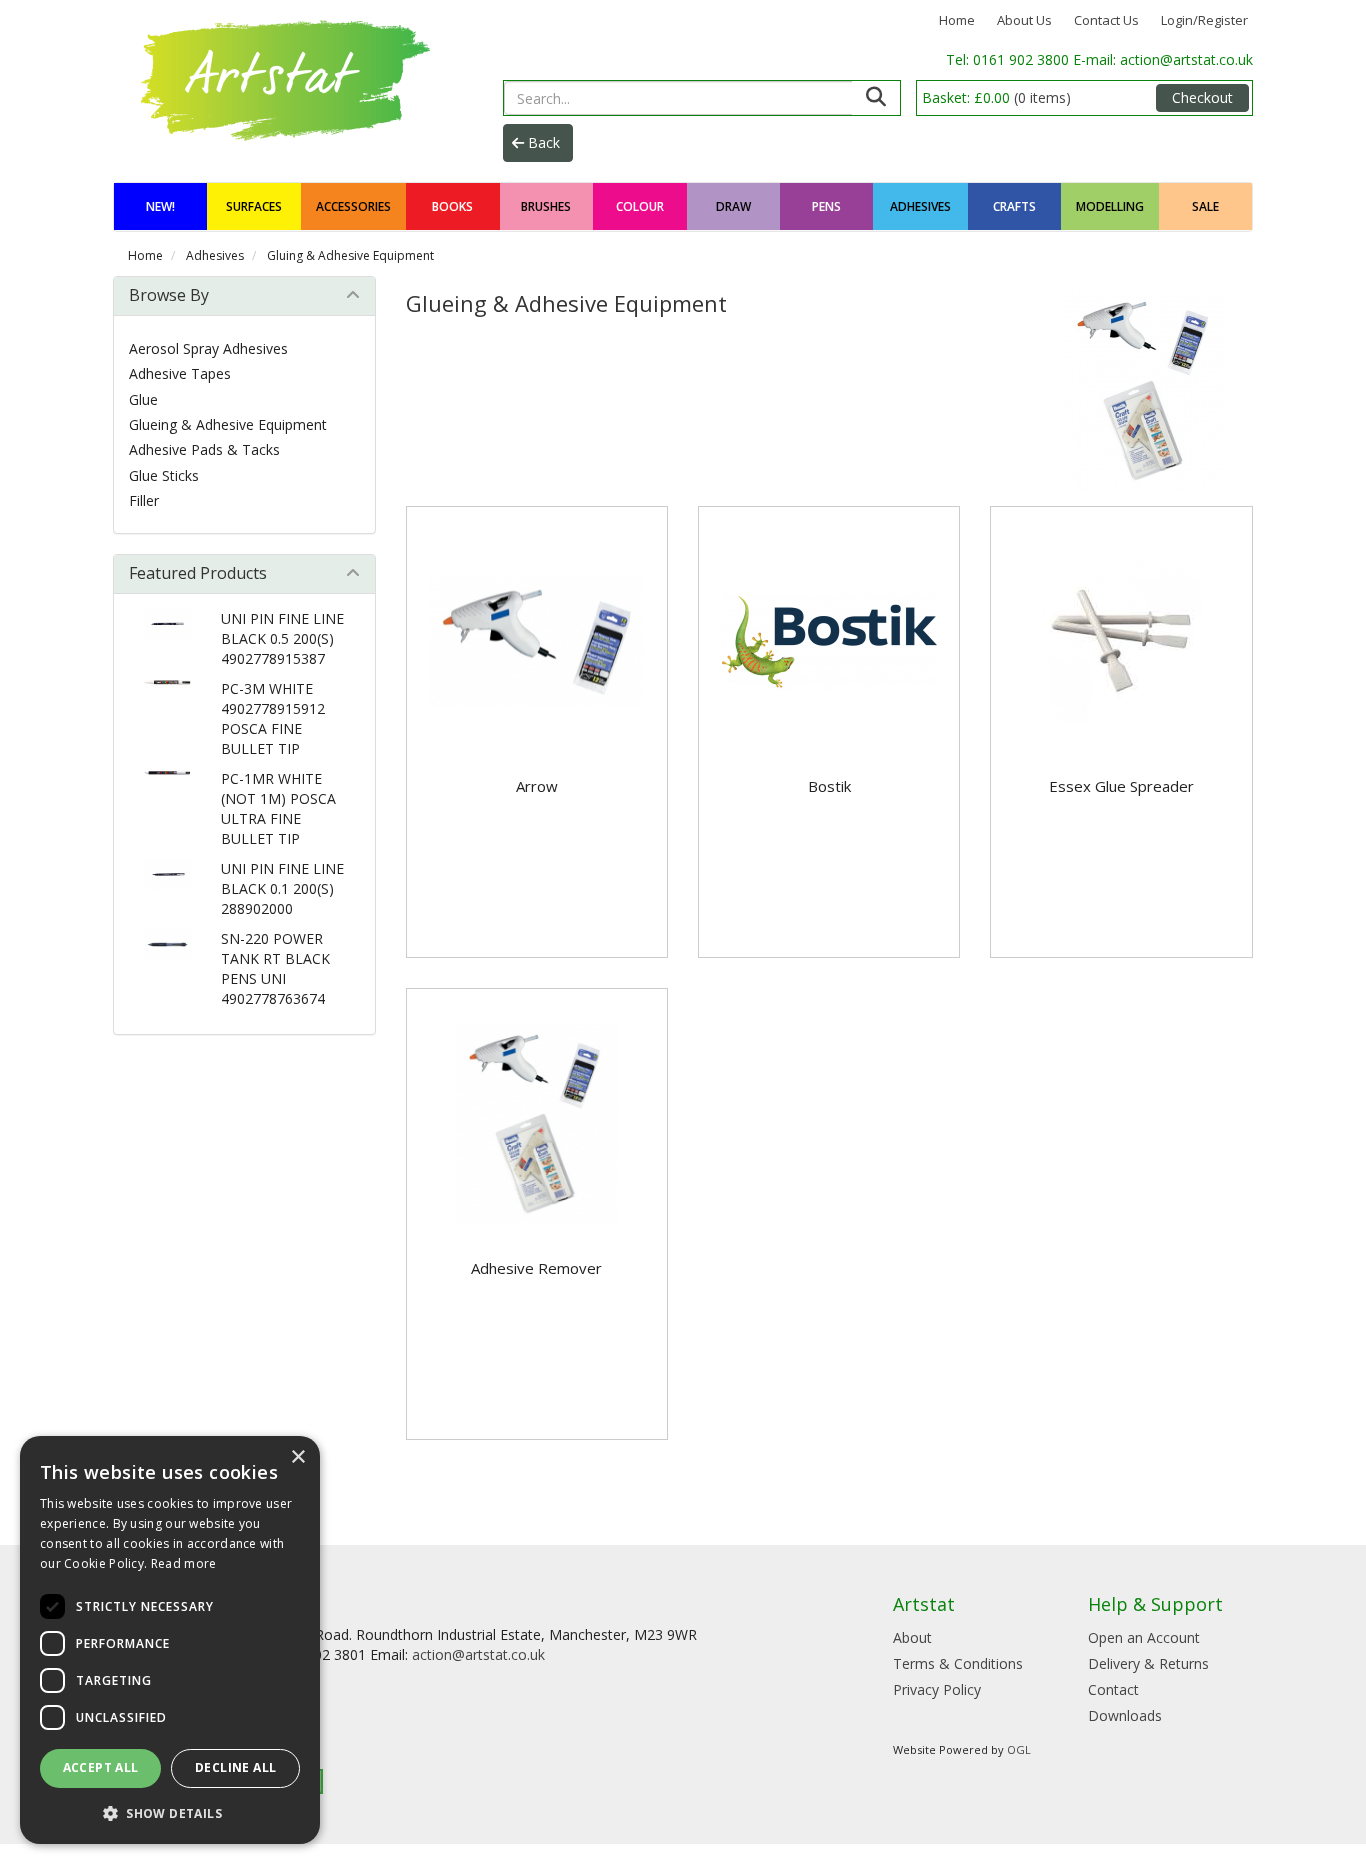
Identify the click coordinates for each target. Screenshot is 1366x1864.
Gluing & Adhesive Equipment (350, 255)
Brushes (546, 206)
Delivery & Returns (1148, 1663)
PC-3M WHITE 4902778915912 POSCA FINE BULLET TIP (273, 718)
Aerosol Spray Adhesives (208, 348)
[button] (170, 1812)
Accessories (353, 206)
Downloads (1125, 1715)
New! (160, 206)
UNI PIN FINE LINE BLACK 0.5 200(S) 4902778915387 (282, 638)
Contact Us (1106, 20)
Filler (144, 500)
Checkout (1202, 97)
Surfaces (254, 206)
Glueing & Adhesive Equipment (228, 424)
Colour (640, 206)
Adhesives (920, 206)
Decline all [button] (235, 1767)
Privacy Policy (937, 1689)
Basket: (996, 97)
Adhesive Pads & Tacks (204, 449)
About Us (1024, 20)
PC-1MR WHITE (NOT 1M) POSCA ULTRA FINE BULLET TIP (278, 808)
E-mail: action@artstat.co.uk (1163, 59)
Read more (184, 1563)
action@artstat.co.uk (478, 1654)
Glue (143, 399)
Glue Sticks (164, 475)
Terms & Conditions (958, 1663)
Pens (826, 206)
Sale (1205, 206)
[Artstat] (281, 77)
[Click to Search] (876, 98)
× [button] (297, 1457)
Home (957, 20)
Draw (733, 206)
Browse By (169, 295)
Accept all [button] (101, 1767)
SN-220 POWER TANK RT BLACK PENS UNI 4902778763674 (275, 968)
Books (452, 206)
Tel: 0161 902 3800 (1009, 59)
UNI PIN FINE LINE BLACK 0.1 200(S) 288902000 (282, 888)
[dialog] (170, 1640)
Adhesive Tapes (180, 373)
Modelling (1110, 206)
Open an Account (1144, 1637)
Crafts (1014, 206)
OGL (1019, 1749)
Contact (1113, 1689)
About (912, 1637)
